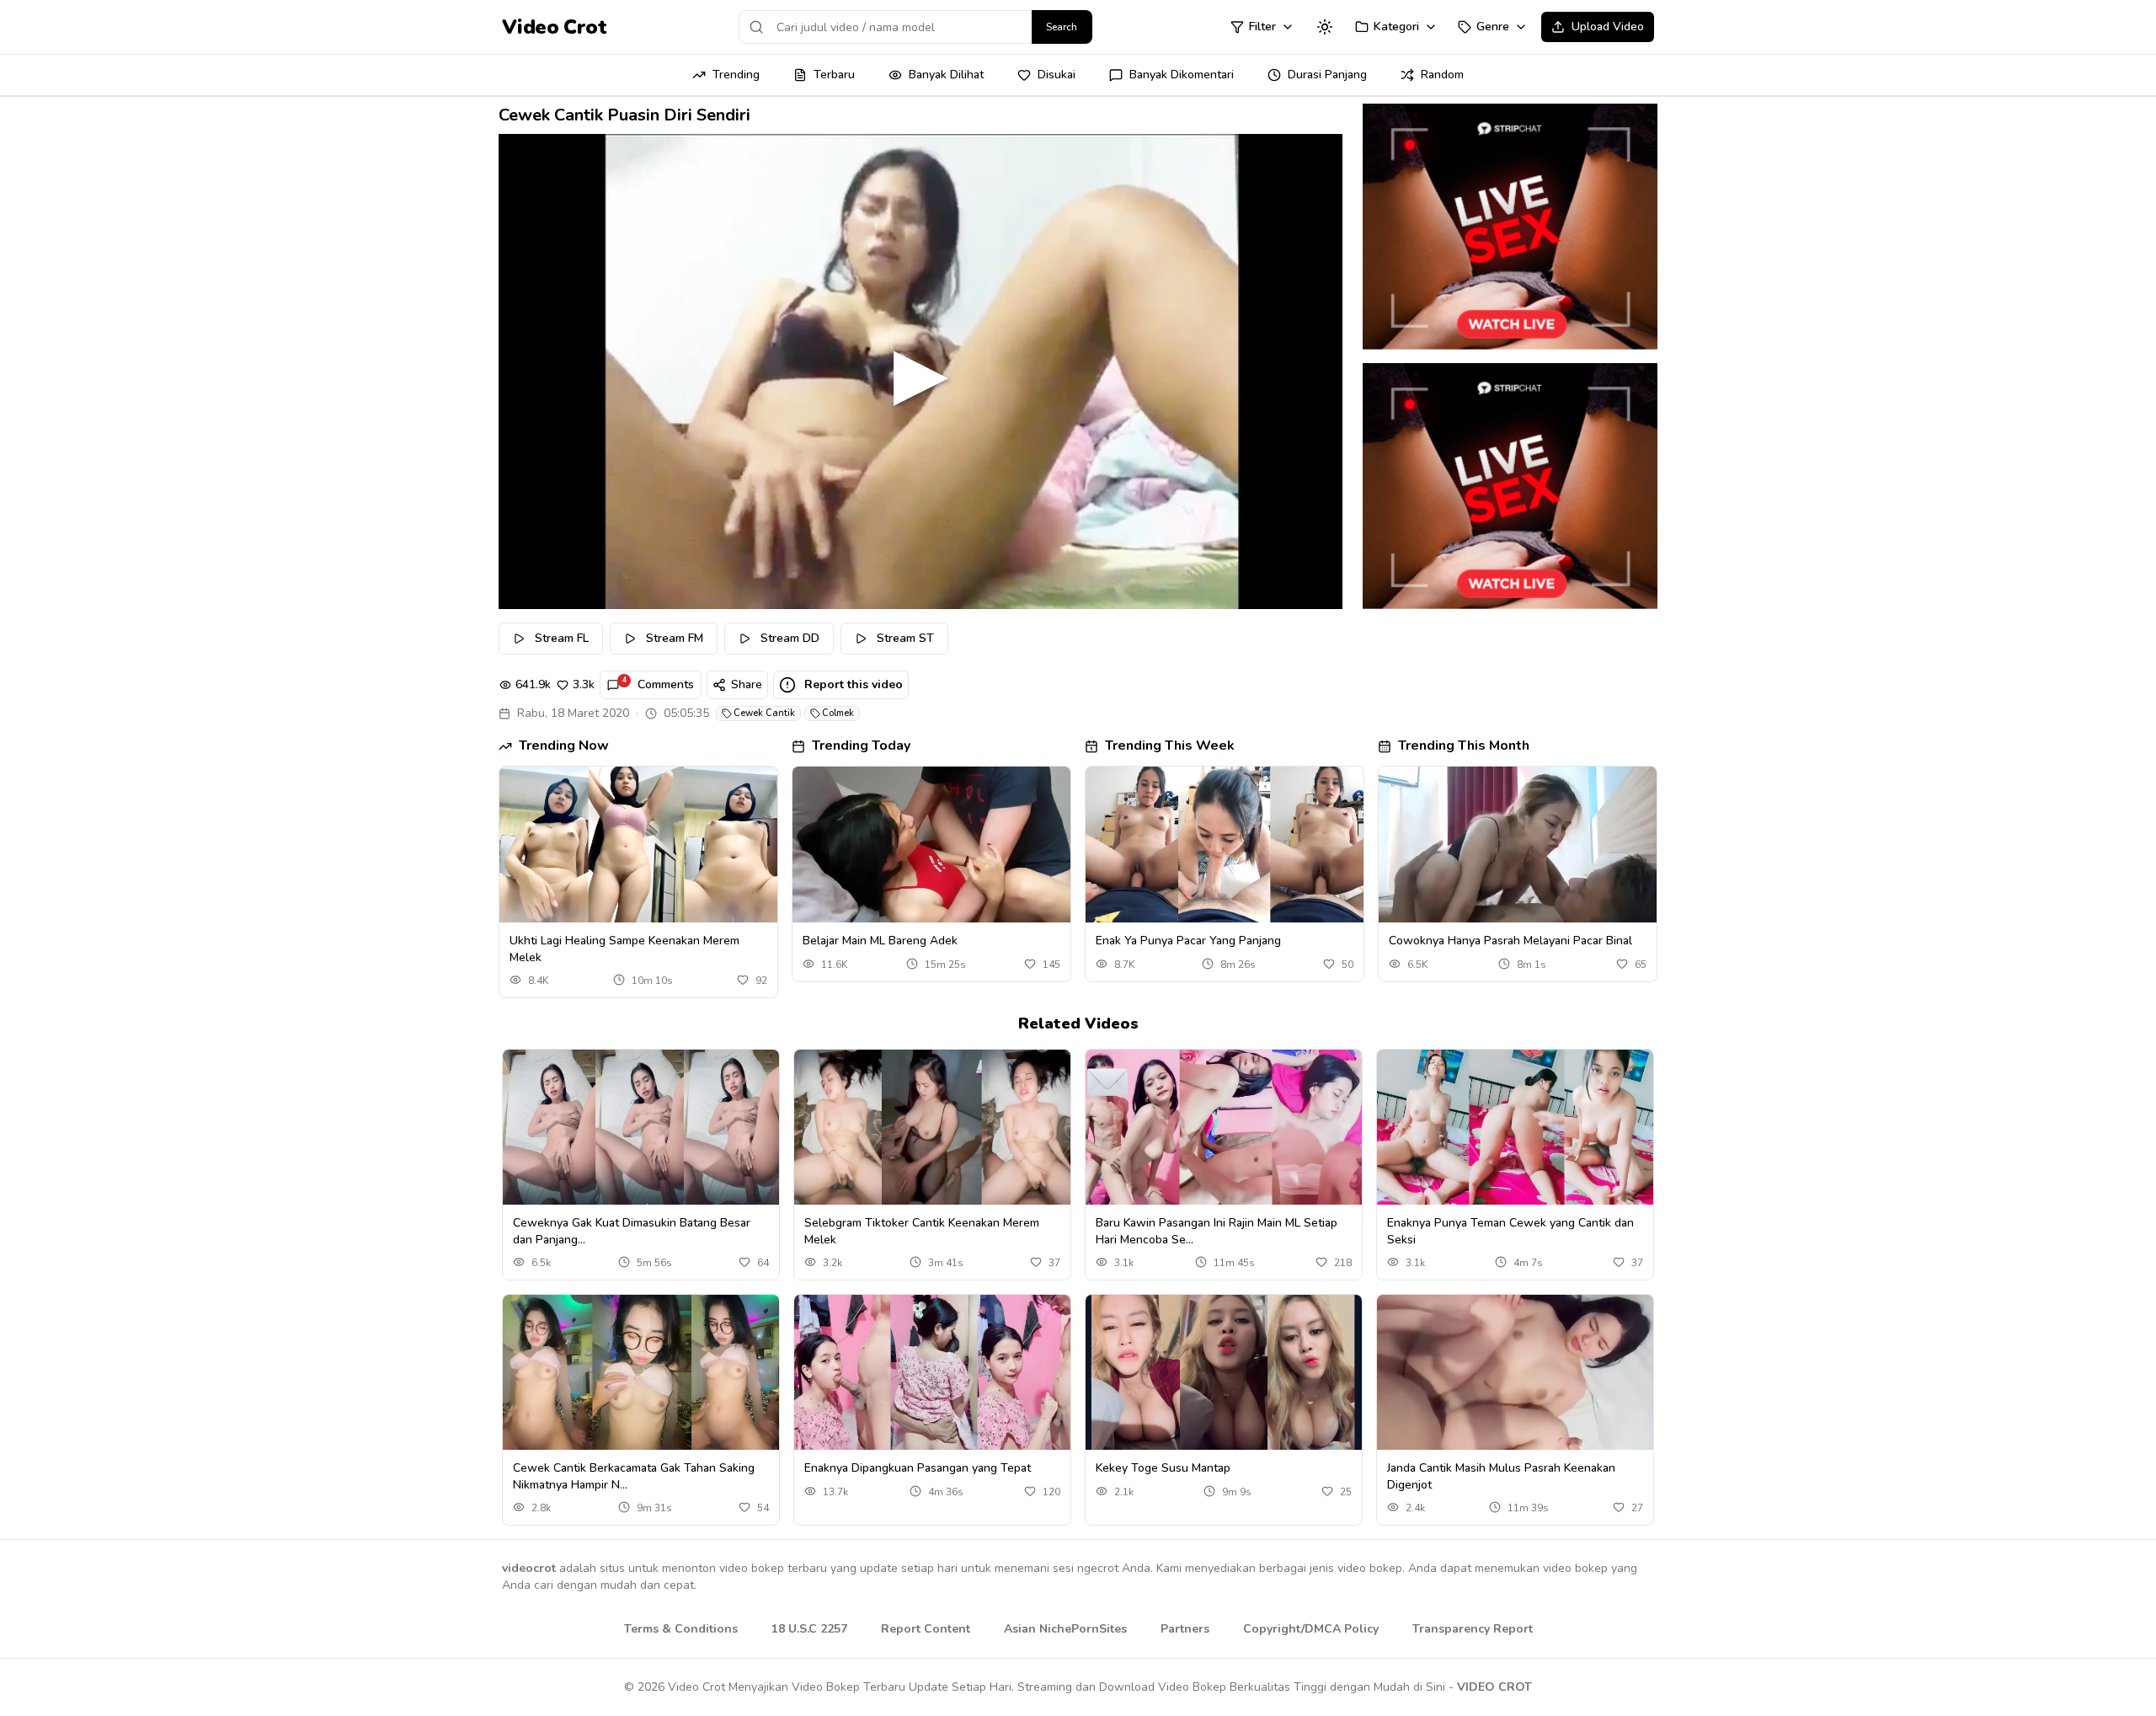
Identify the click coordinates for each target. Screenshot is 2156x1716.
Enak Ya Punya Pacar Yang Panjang (1188, 941)
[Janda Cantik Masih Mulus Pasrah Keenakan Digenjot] (1515, 1373)
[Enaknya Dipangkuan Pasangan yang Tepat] (932, 1373)
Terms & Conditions (681, 1629)
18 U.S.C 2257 (809, 1629)
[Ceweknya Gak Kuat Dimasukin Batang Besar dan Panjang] (641, 1128)
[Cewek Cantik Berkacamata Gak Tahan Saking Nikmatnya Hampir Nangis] (641, 1373)
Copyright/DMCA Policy (1311, 1629)
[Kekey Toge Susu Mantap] (1224, 1373)
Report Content (926, 1629)
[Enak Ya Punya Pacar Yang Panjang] (1225, 845)
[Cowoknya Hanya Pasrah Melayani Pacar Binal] (1518, 845)
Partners (1185, 1629)
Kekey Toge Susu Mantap (1163, 1468)
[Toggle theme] (1325, 27)
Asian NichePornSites (1065, 1629)
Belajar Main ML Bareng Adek (880, 941)
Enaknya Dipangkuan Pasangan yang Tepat (918, 1468)
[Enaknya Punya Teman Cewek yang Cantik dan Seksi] (1515, 1128)
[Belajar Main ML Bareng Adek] (931, 845)
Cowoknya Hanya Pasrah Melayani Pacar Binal (1510, 941)
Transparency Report (1473, 1629)
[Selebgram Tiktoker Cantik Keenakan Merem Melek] (932, 1128)
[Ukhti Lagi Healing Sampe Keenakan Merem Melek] (638, 845)
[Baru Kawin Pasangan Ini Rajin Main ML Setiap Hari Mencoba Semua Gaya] (1224, 1128)
